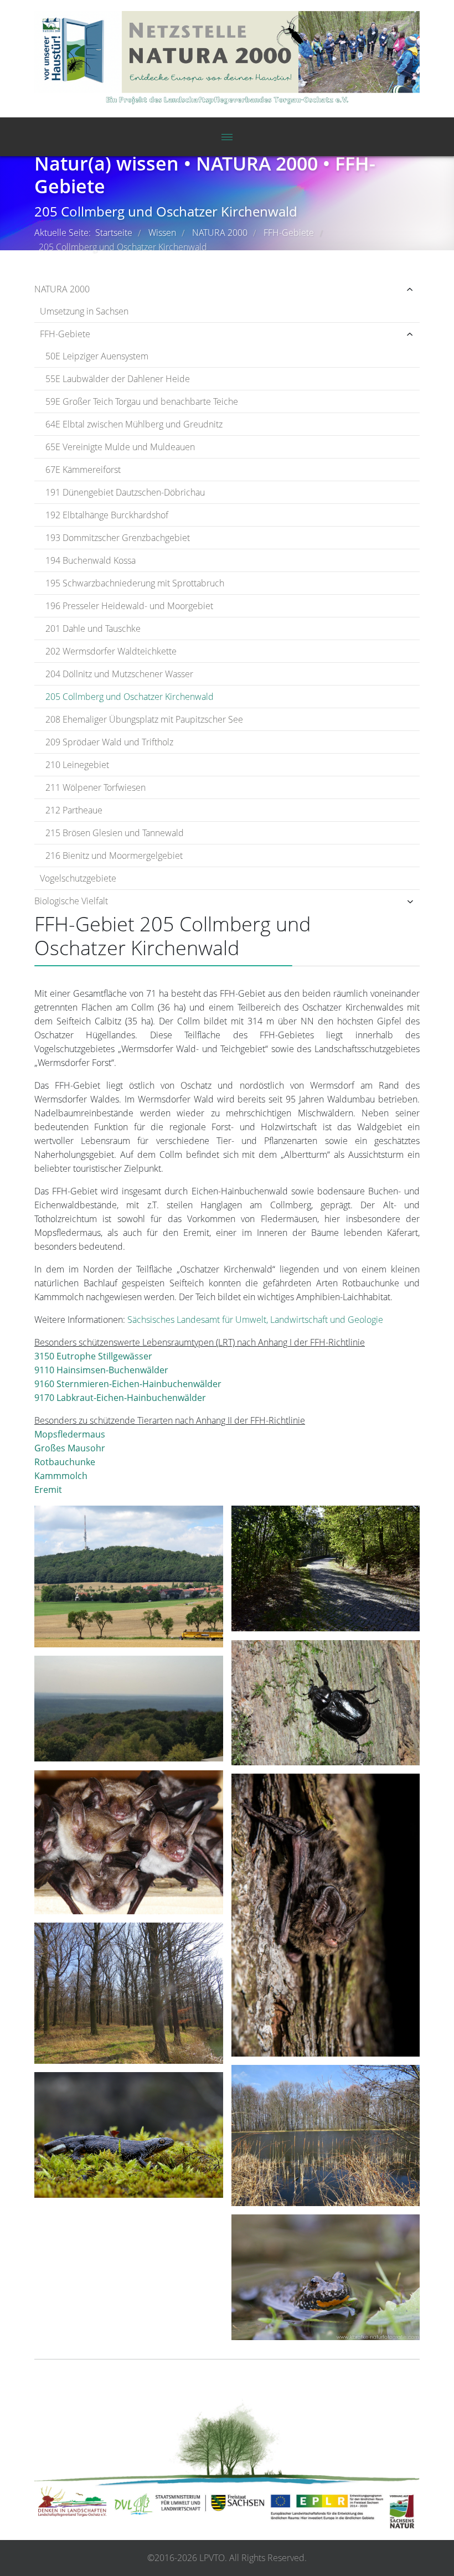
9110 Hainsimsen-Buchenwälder (101, 1370)
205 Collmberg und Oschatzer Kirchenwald (130, 697)
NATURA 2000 (62, 289)
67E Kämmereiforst (83, 470)
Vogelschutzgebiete (78, 878)
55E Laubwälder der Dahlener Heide (118, 379)
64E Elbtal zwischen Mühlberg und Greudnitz (134, 424)
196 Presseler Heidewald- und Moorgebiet (129, 606)
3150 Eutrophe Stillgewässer (93, 1356)
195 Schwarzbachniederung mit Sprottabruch (135, 583)
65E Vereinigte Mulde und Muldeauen (120, 447)
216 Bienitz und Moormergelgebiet (114, 856)
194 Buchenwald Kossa (91, 560)
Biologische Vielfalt (71, 901)
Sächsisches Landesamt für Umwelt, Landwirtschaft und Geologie (255, 1320)
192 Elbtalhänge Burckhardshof (107, 515)
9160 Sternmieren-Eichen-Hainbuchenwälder (128, 1384)
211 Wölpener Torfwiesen (96, 787)
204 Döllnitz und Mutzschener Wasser (119, 674)
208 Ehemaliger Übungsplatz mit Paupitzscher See (144, 719)
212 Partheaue (74, 810)
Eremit (48, 1490)
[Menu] (227, 137)
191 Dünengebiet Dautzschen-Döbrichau (125, 492)
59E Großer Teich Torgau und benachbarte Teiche (142, 401)
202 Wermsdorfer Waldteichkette (111, 651)
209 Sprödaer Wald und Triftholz (109, 742)
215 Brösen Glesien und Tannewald (115, 833)
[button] (356, 289)
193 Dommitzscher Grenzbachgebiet (118, 538)
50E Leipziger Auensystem (97, 356)
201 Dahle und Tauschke (93, 628)
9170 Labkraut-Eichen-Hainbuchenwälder (120, 1398)
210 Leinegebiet (77, 765)
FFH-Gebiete (65, 334)
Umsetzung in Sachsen (84, 311)
